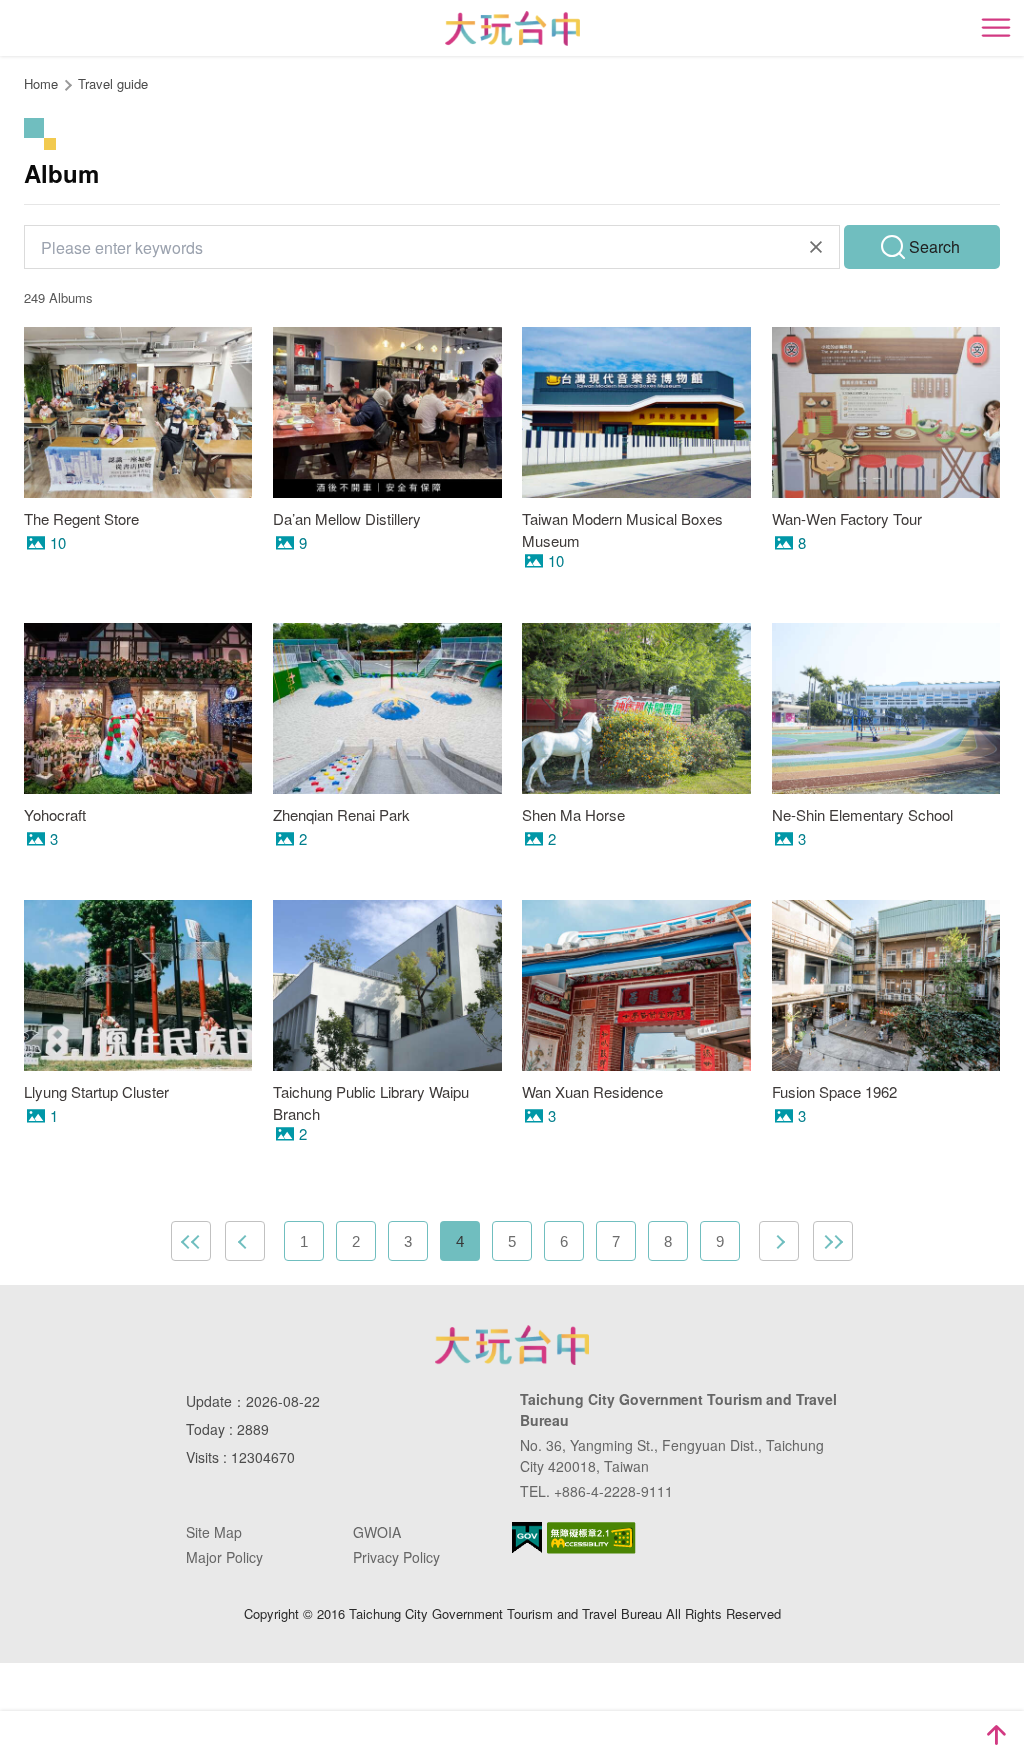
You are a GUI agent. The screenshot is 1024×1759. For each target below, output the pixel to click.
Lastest (833, 1241)
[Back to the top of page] (996, 1735)
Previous (245, 1241)
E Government (527, 1537)
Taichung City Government (512, 1345)
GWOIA (377, 1532)
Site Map (214, 1532)
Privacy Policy (396, 1557)
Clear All (816, 247)
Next (779, 1241)
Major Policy (224, 1557)
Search (934, 246)
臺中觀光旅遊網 (512, 28)
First (191, 1241)
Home (41, 83)
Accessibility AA (591, 1538)
